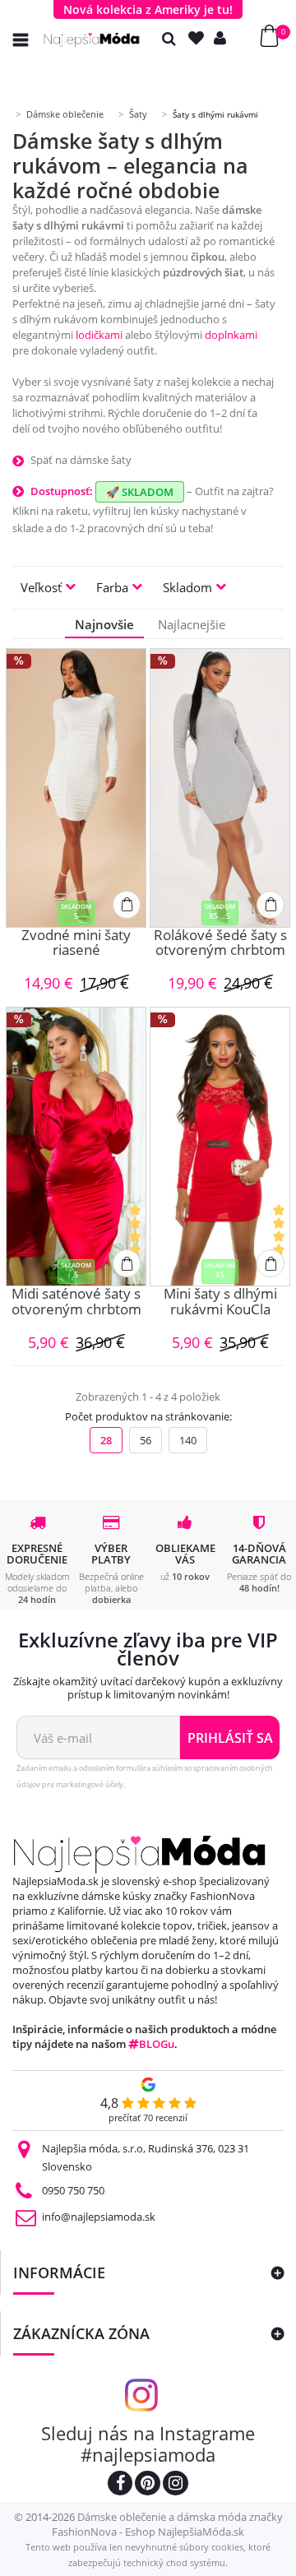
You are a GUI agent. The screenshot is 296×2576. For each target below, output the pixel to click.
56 (146, 1440)
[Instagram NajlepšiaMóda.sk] (176, 2485)
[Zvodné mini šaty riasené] (76, 788)
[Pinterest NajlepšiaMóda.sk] (148, 2485)
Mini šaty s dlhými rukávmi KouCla (220, 1302)
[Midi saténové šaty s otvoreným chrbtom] (76, 1147)
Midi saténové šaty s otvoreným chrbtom (76, 1302)
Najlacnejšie (192, 624)
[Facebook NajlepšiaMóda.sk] (120, 2485)
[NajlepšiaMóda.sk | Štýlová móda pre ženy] (92, 40)
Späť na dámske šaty (81, 460)
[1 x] (136, 1244)
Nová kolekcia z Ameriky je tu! (148, 9)
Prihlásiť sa (230, 1738)
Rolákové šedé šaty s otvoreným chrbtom (220, 944)
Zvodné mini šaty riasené (76, 944)
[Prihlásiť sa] (224, 38)
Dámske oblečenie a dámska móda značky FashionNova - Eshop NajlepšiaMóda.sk (167, 2524)
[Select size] (127, 905)
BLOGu (157, 2044)
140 (188, 1440)
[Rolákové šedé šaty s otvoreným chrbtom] (220, 788)
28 (106, 1440)
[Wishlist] (200, 38)
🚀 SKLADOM (140, 492)
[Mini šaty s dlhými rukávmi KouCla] (220, 1147)
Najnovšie (104, 624)
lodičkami (99, 335)
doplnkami (231, 335)
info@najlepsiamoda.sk (99, 2217)
